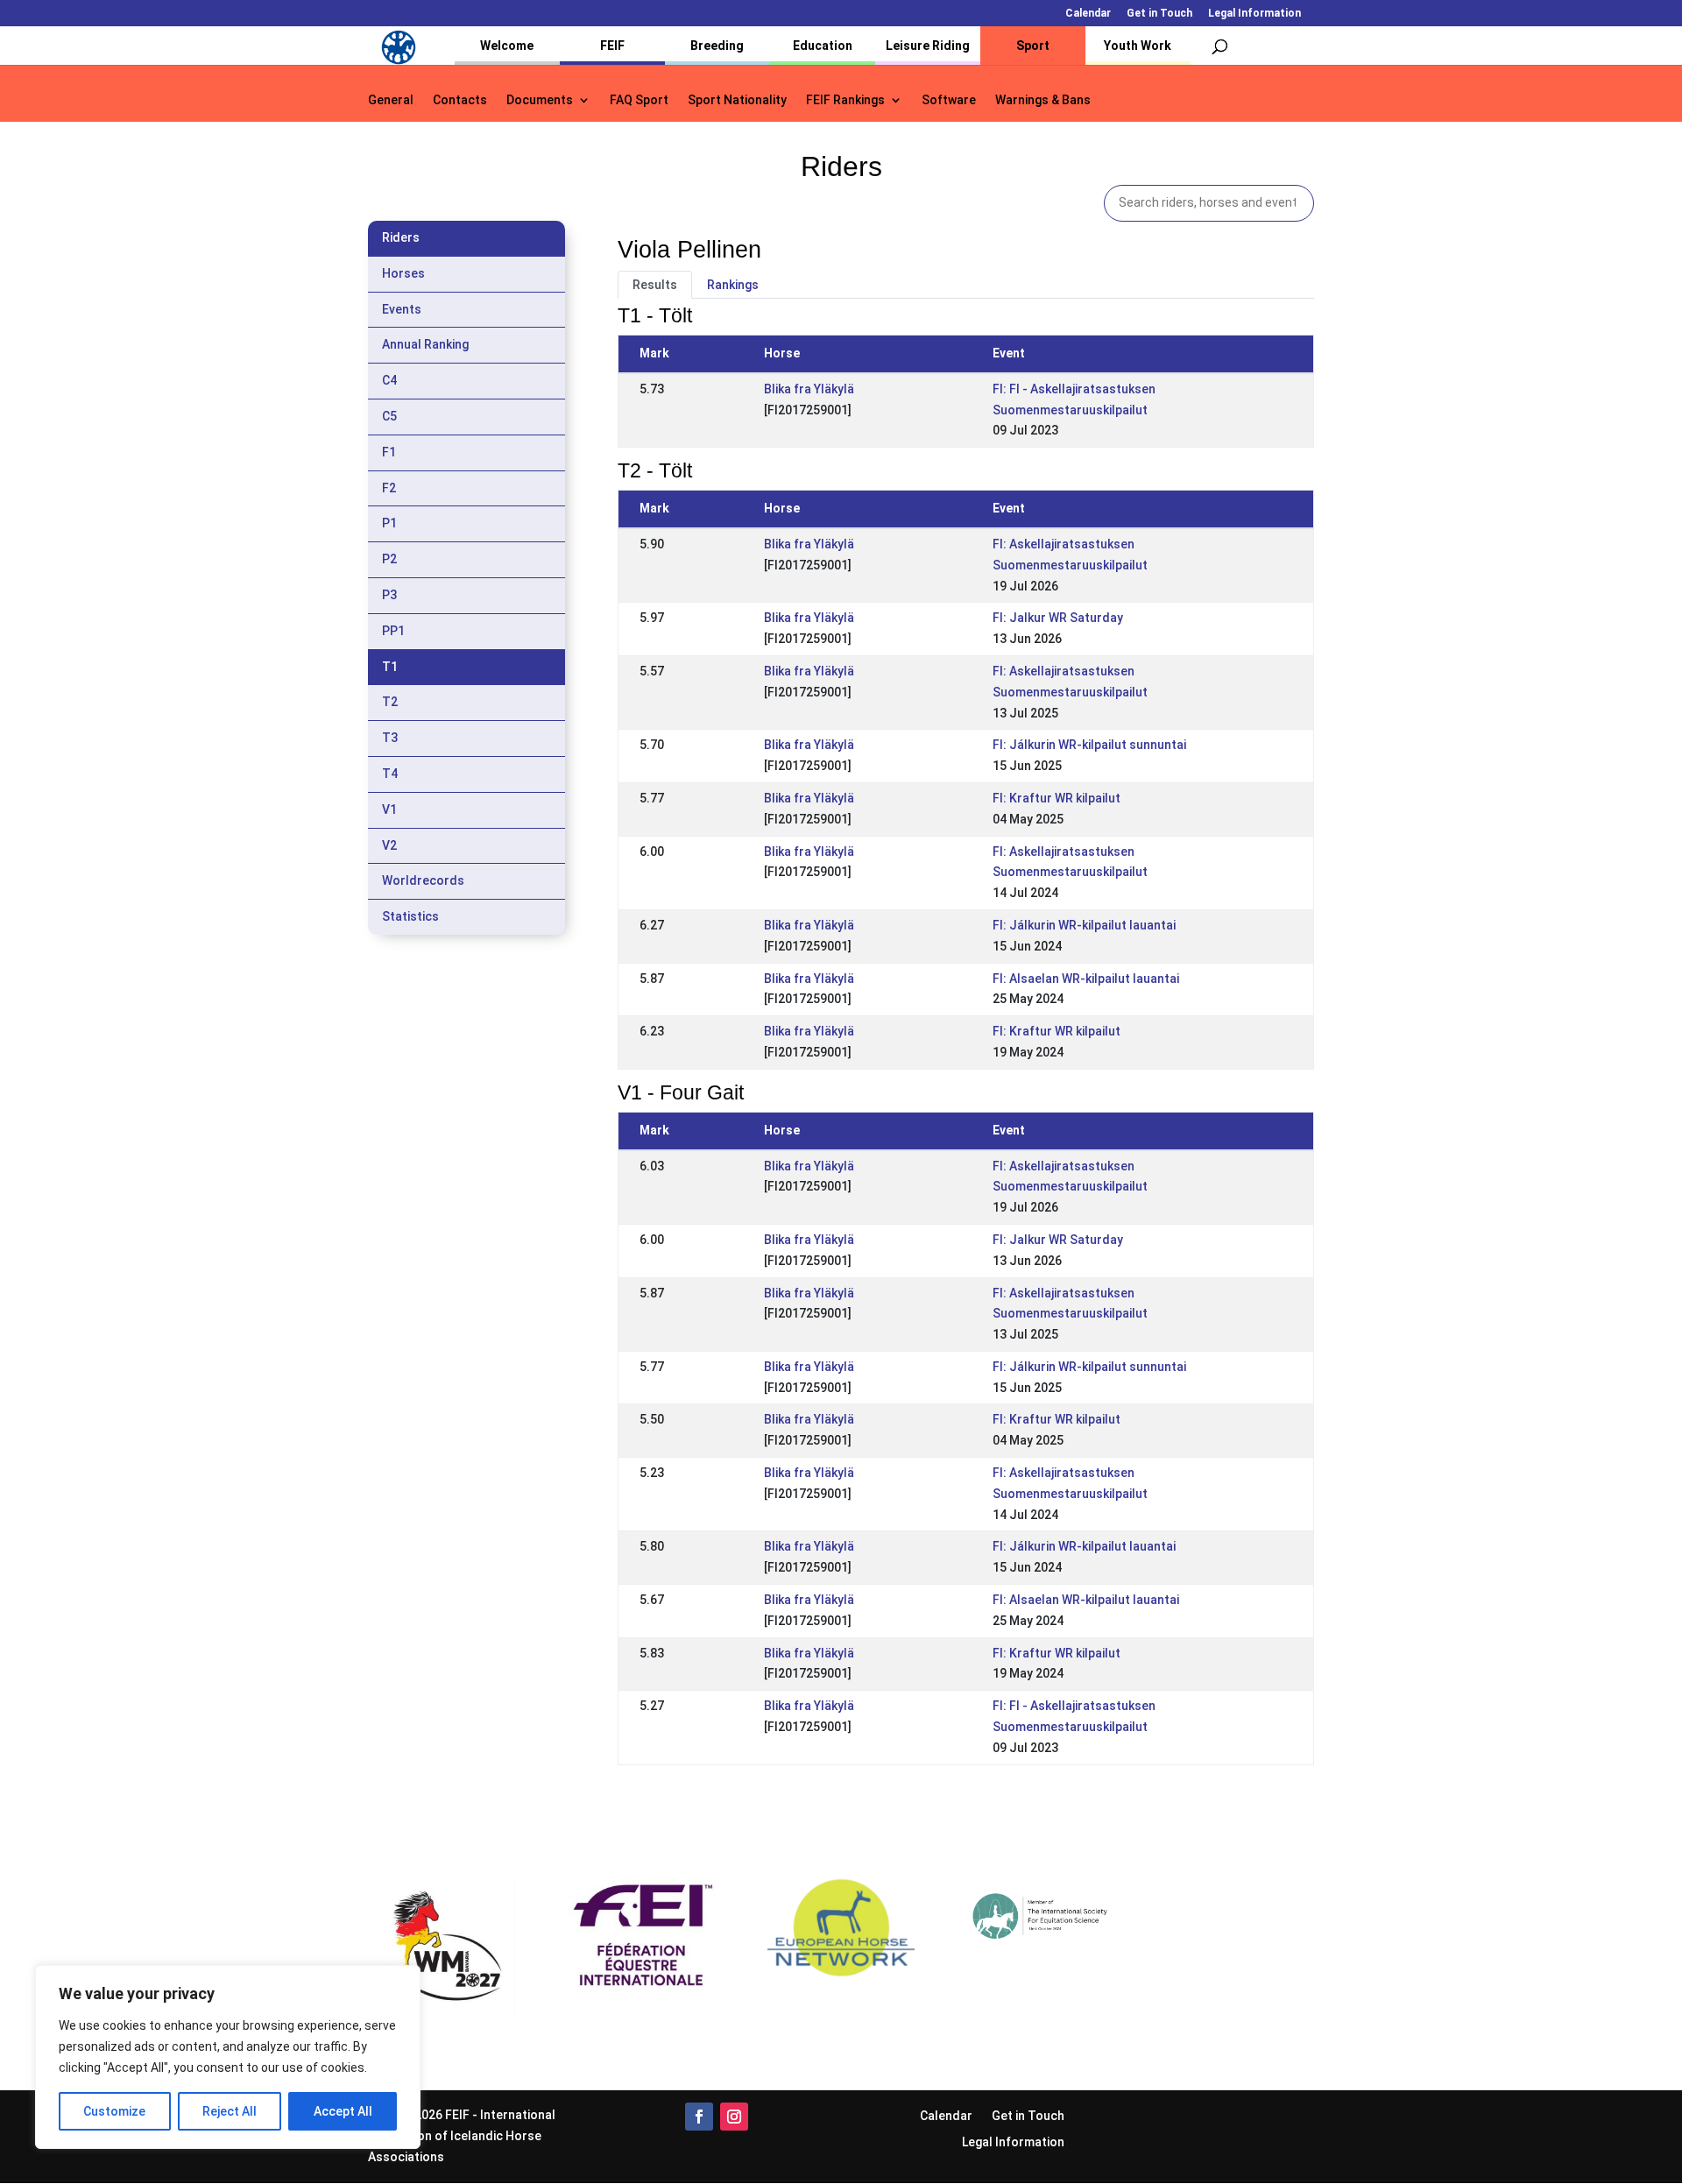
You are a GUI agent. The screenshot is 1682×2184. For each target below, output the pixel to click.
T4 (390, 774)
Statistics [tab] (410, 916)
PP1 (393, 631)
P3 (389, 595)
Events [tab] (402, 309)
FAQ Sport (639, 100)
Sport (1033, 46)
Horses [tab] (403, 273)
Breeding (717, 46)
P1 (389, 523)
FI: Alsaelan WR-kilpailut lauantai (1086, 979)
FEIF (612, 46)
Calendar (1088, 14)
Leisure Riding (928, 46)
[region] (228, 2057)
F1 (389, 452)
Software (949, 100)
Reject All (230, 2111)
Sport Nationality (737, 100)
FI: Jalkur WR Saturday (1058, 618)
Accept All (343, 2111)
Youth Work (1138, 46)
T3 (390, 738)
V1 (389, 809)
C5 (389, 416)
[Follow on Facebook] (699, 2117)
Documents (540, 100)
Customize (114, 2111)
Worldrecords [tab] (423, 880)
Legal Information (1254, 14)
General (391, 100)
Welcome (507, 46)
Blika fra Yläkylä (809, 389)
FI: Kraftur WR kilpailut (1057, 798)
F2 (389, 488)
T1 (390, 667)
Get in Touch (1159, 14)
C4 (389, 380)
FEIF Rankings (845, 100)
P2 (389, 559)
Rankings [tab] (733, 285)
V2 (389, 845)
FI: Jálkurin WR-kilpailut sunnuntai (1089, 745)
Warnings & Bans (1043, 100)
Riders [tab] (401, 237)
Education (823, 46)
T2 (390, 702)
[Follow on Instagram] (734, 2117)
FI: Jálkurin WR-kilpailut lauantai (1084, 925)
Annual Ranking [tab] (425, 344)
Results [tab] (655, 285)
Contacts (460, 100)
